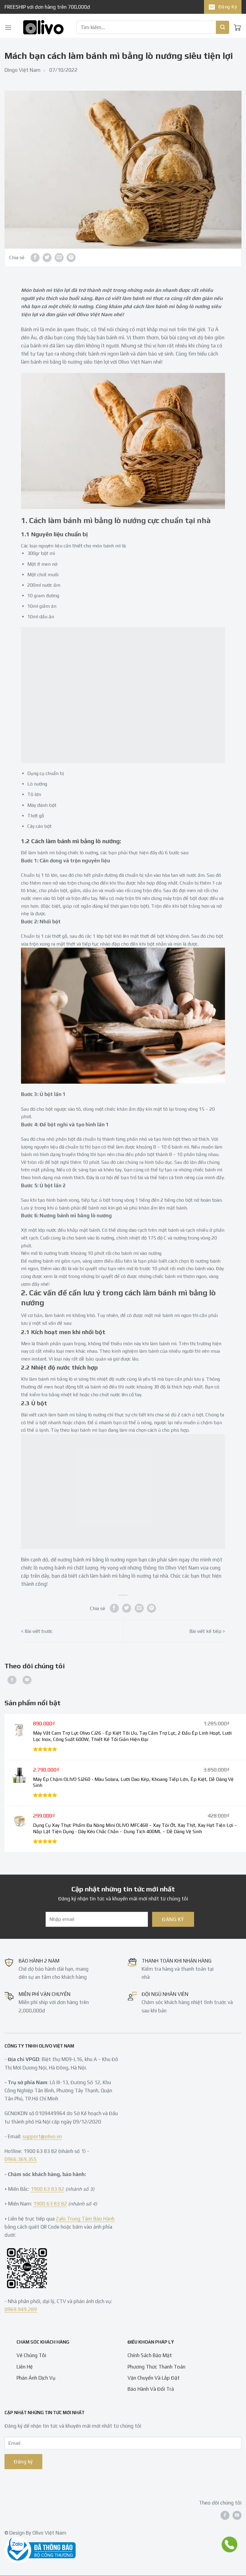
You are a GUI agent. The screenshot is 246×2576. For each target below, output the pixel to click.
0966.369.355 (21, 2159)
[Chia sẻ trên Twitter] (47, 258)
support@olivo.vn (42, 2136)
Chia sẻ (17, 257)
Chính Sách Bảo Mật (150, 2355)
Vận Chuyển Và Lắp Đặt (154, 2378)
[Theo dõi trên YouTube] (27, 1680)
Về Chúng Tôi (31, 2355)
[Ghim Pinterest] (71, 258)
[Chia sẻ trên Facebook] (35, 258)
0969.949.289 (21, 2309)
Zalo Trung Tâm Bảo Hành (85, 2218)
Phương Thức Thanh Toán (156, 2366)
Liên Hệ (25, 2366)
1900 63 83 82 (47, 2189)
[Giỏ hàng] (237, 27)
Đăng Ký (228, 7)
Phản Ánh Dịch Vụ (36, 2378)
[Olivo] (43, 27)
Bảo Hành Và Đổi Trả (151, 2389)
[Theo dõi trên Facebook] (12, 1680)
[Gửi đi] (223, 27)
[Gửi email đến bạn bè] (59, 258)
